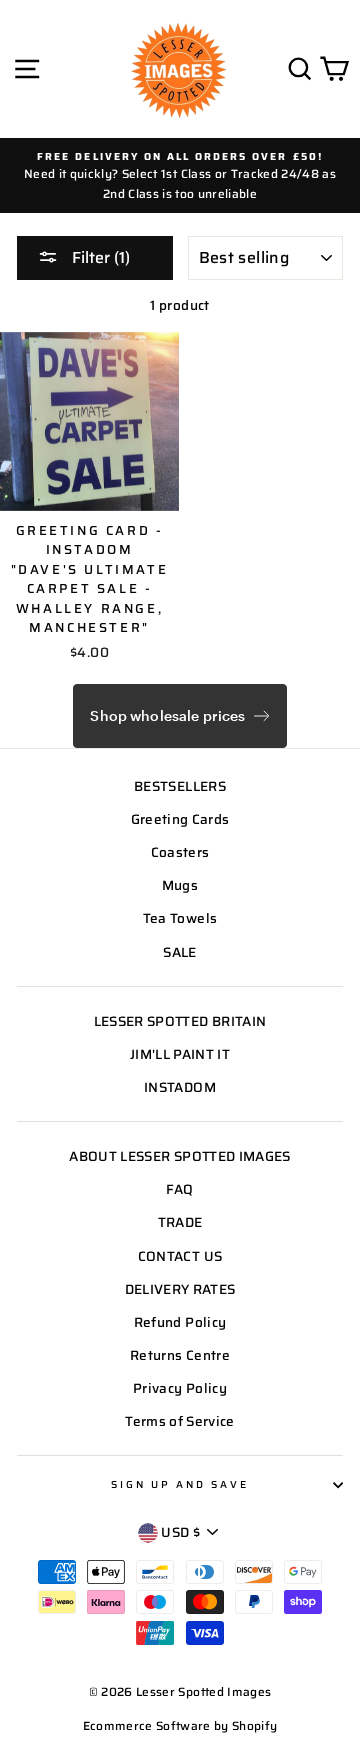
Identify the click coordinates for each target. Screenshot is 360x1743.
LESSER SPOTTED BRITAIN (180, 1021)
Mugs (180, 885)
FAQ (179, 1189)
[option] (180, 175)
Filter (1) (99, 257)
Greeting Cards (180, 819)
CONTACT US (180, 1256)
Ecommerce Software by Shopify (180, 1725)
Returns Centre (180, 1355)
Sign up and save (180, 1484)
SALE (179, 952)
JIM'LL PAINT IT (180, 1054)
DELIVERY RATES (180, 1289)
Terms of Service (179, 1421)
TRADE (180, 1222)
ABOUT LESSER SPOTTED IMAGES (179, 1156)
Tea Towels (180, 918)
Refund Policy (180, 1322)
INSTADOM (180, 1087)
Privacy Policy (180, 1388)
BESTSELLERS (180, 786)
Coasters (180, 852)
